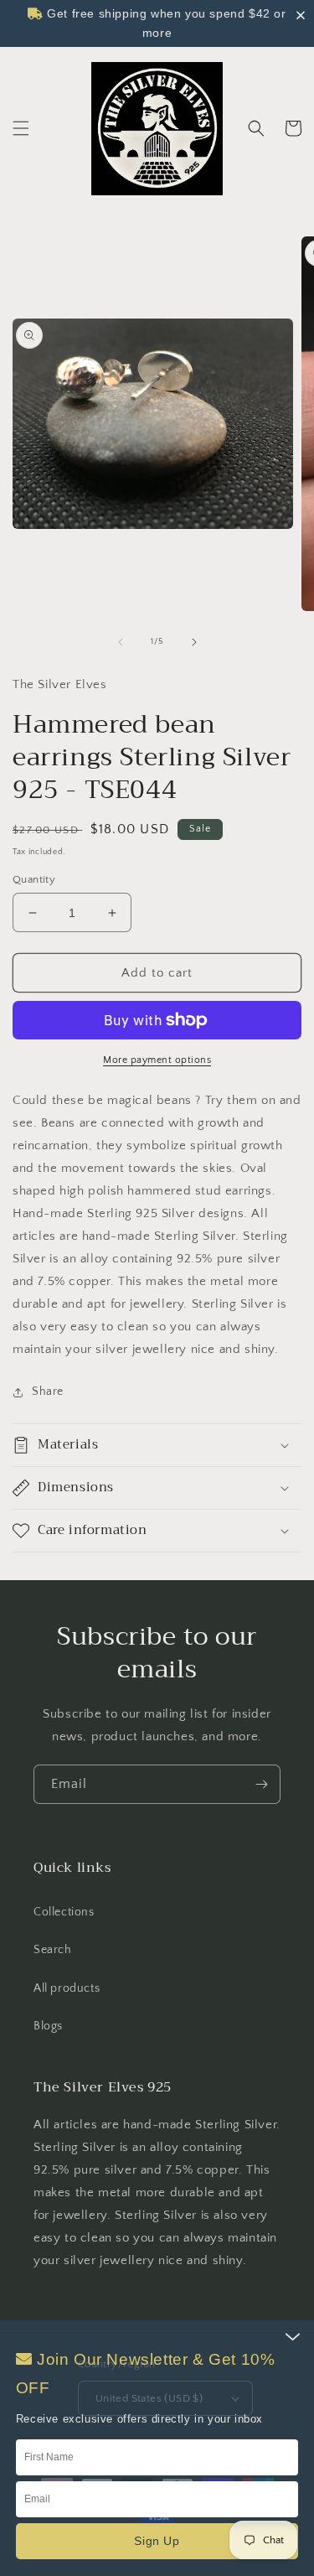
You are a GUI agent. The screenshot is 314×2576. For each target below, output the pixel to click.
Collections (64, 1912)
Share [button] (48, 1392)
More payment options (157, 1060)
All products (67, 1988)
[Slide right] (194, 642)
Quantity (34, 879)
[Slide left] (121, 642)
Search (53, 1950)
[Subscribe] (261, 1784)
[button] (21, 128)
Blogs (48, 2026)
